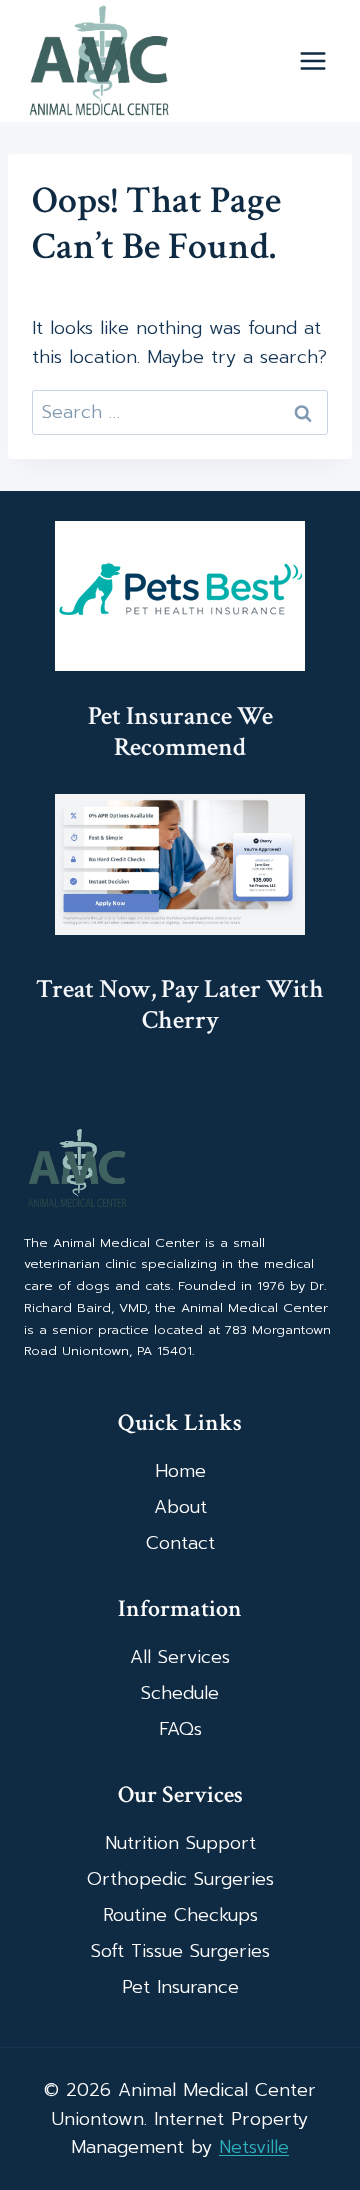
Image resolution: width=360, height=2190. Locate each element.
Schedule (180, 1693)
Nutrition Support (180, 1843)
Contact (180, 1543)
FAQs (180, 1729)
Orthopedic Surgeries (180, 1879)
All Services (180, 1657)
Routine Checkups (180, 1915)
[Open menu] (312, 61)
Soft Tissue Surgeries (180, 1951)
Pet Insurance (180, 1987)
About (180, 1507)
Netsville (254, 2147)
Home (180, 1471)
